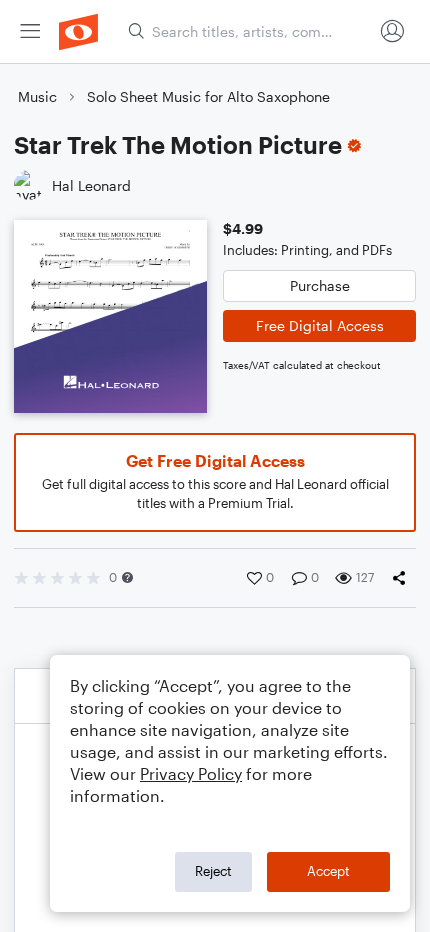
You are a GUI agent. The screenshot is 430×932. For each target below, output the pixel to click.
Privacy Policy (191, 773)
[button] (127, 577)
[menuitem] (30, 31)
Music (37, 96)
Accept (328, 871)
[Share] (403, 578)
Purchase (320, 285)
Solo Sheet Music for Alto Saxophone (208, 96)
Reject (213, 871)
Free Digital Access (320, 325)
